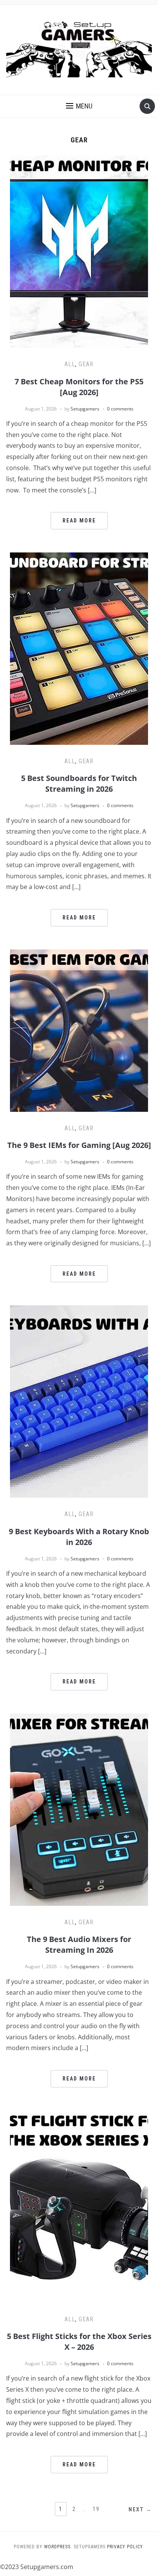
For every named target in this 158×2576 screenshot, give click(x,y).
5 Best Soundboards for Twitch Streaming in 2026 (79, 783)
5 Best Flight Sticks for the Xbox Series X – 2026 (79, 2342)
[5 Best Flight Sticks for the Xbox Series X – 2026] (79, 2206)
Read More (79, 521)
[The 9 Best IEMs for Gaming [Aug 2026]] (79, 1030)
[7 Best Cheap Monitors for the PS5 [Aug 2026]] (79, 251)
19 (96, 2509)
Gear (86, 364)
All (70, 364)
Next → (140, 2509)
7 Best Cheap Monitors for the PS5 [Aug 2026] (79, 387)
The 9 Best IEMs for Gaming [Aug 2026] (79, 1145)
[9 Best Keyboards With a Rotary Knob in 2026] (79, 1401)
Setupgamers (85, 409)
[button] (79, 106)
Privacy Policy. (126, 2547)
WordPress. (58, 2547)
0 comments (120, 409)
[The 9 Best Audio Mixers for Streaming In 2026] (79, 1809)
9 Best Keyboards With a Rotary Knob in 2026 (79, 1537)
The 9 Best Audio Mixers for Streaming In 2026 (79, 1945)
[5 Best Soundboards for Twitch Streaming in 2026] (79, 648)
